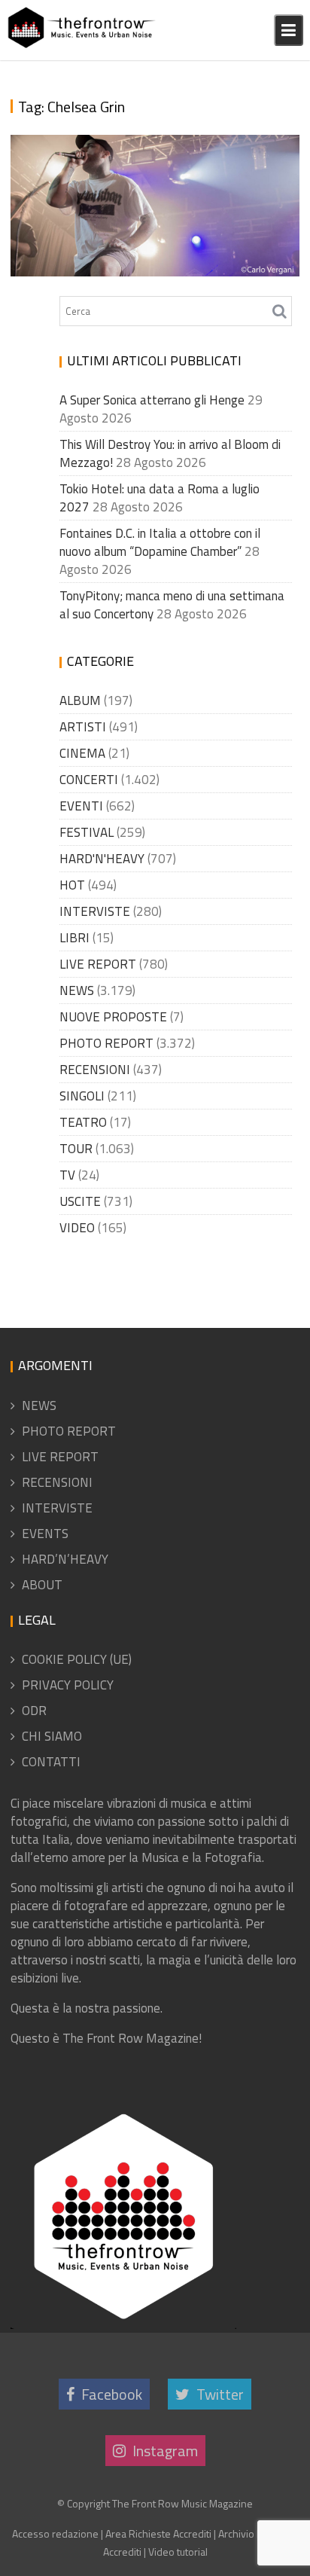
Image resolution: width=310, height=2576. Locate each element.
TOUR (76, 1149)
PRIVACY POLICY (68, 1685)
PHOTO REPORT (106, 1043)
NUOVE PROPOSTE (113, 1017)
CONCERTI (89, 780)
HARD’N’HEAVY (65, 1559)
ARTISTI (83, 727)
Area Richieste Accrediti (158, 2533)
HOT (72, 885)
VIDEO (77, 1228)
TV (67, 1175)
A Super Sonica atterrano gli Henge (152, 400)
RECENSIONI (95, 1070)
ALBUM (80, 700)
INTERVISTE (95, 911)
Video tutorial (178, 2552)
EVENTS (45, 1534)
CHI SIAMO (52, 1736)
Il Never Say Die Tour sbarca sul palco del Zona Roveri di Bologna (149, 230)
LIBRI (74, 938)
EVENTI (81, 806)
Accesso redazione (55, 2533)
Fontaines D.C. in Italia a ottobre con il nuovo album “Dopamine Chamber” (160, 542)
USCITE (80, 1201)
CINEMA (82, 753)
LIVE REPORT (98, 964)
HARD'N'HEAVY (102, 859)
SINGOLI (82, 1096)
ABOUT (42, 1585)
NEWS (77, 990)
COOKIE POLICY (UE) (77, 1659)
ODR (34, 1711)
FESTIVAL (87, 832)
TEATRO (83, 1122)
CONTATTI (51, 1762)
